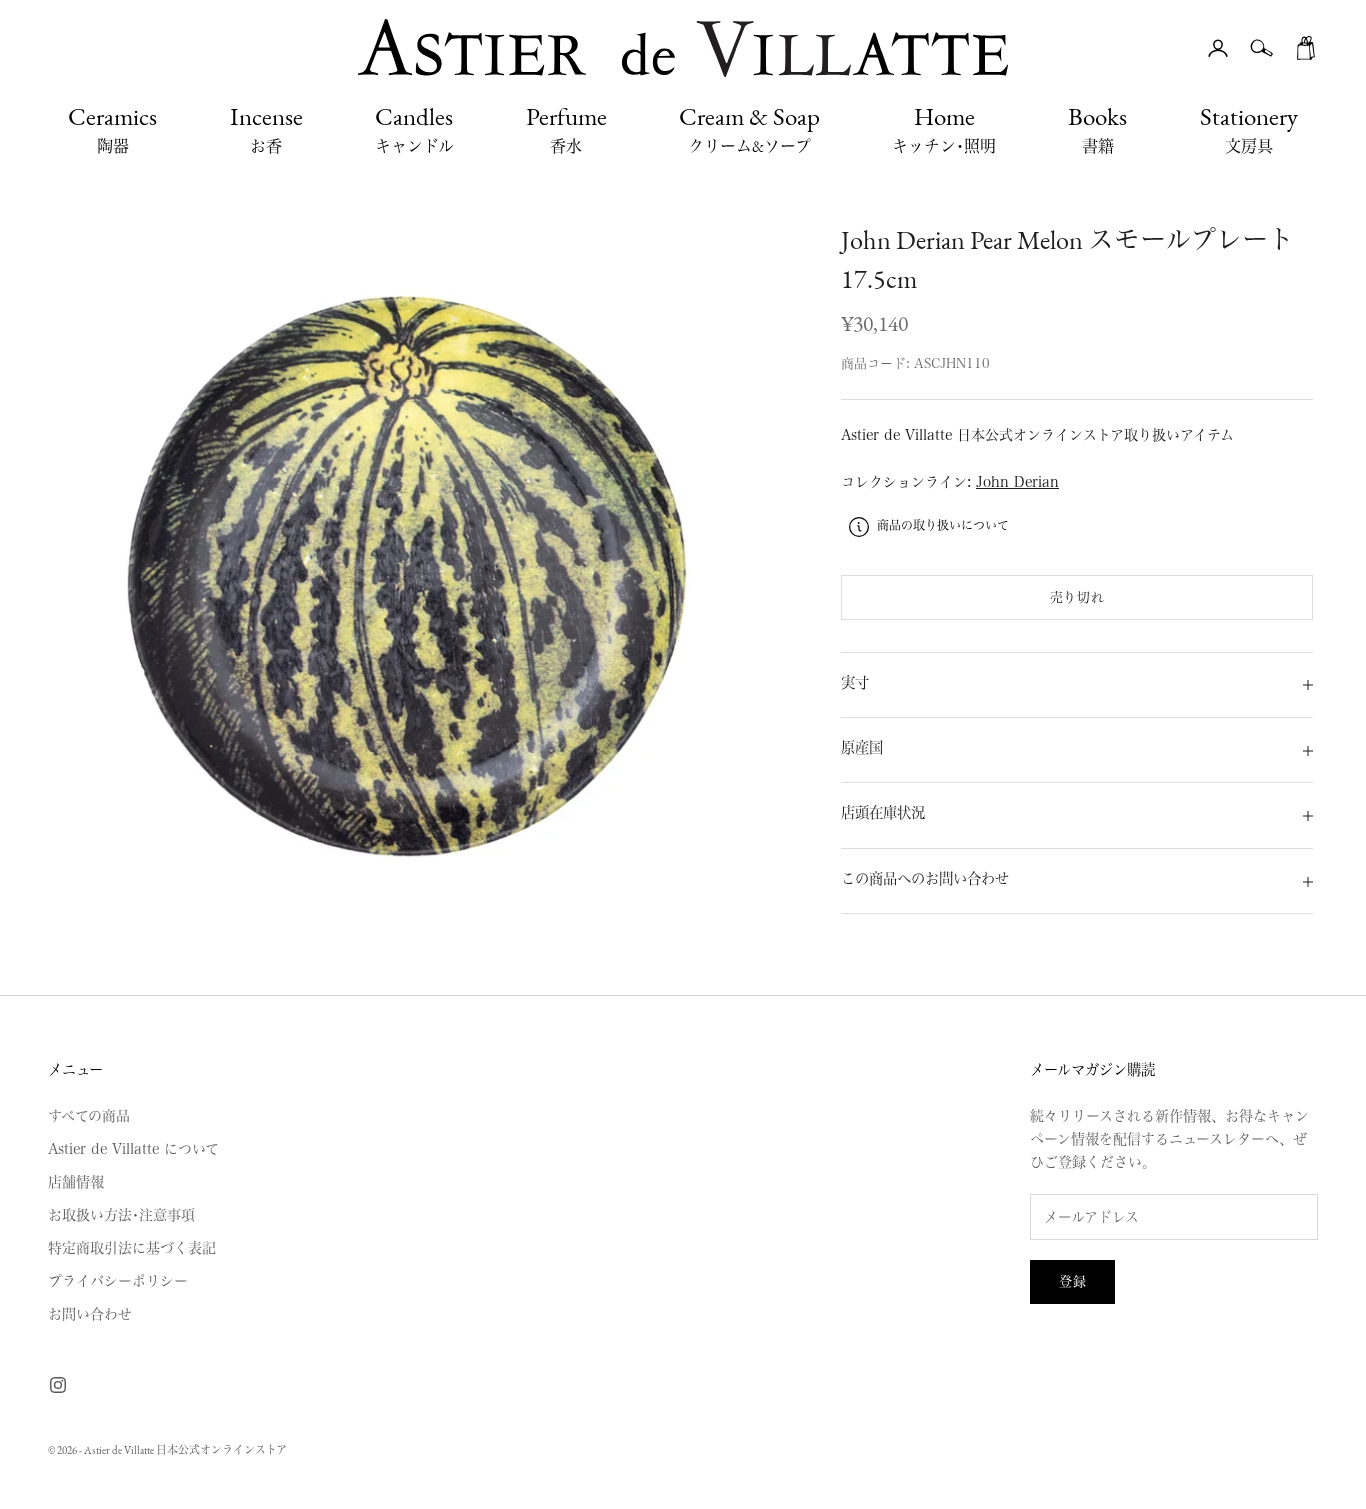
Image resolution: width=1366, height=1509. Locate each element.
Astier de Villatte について (133, 1149)
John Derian (1017, 483)
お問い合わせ (90, 1314)
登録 (1072, 1281)
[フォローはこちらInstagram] (58, 1385)
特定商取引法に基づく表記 (132, 1248)
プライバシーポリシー (118, 1281)
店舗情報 (76, 1182)
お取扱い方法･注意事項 (121, 1215)
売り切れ (1077, 597)
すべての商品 (89, 1116)
